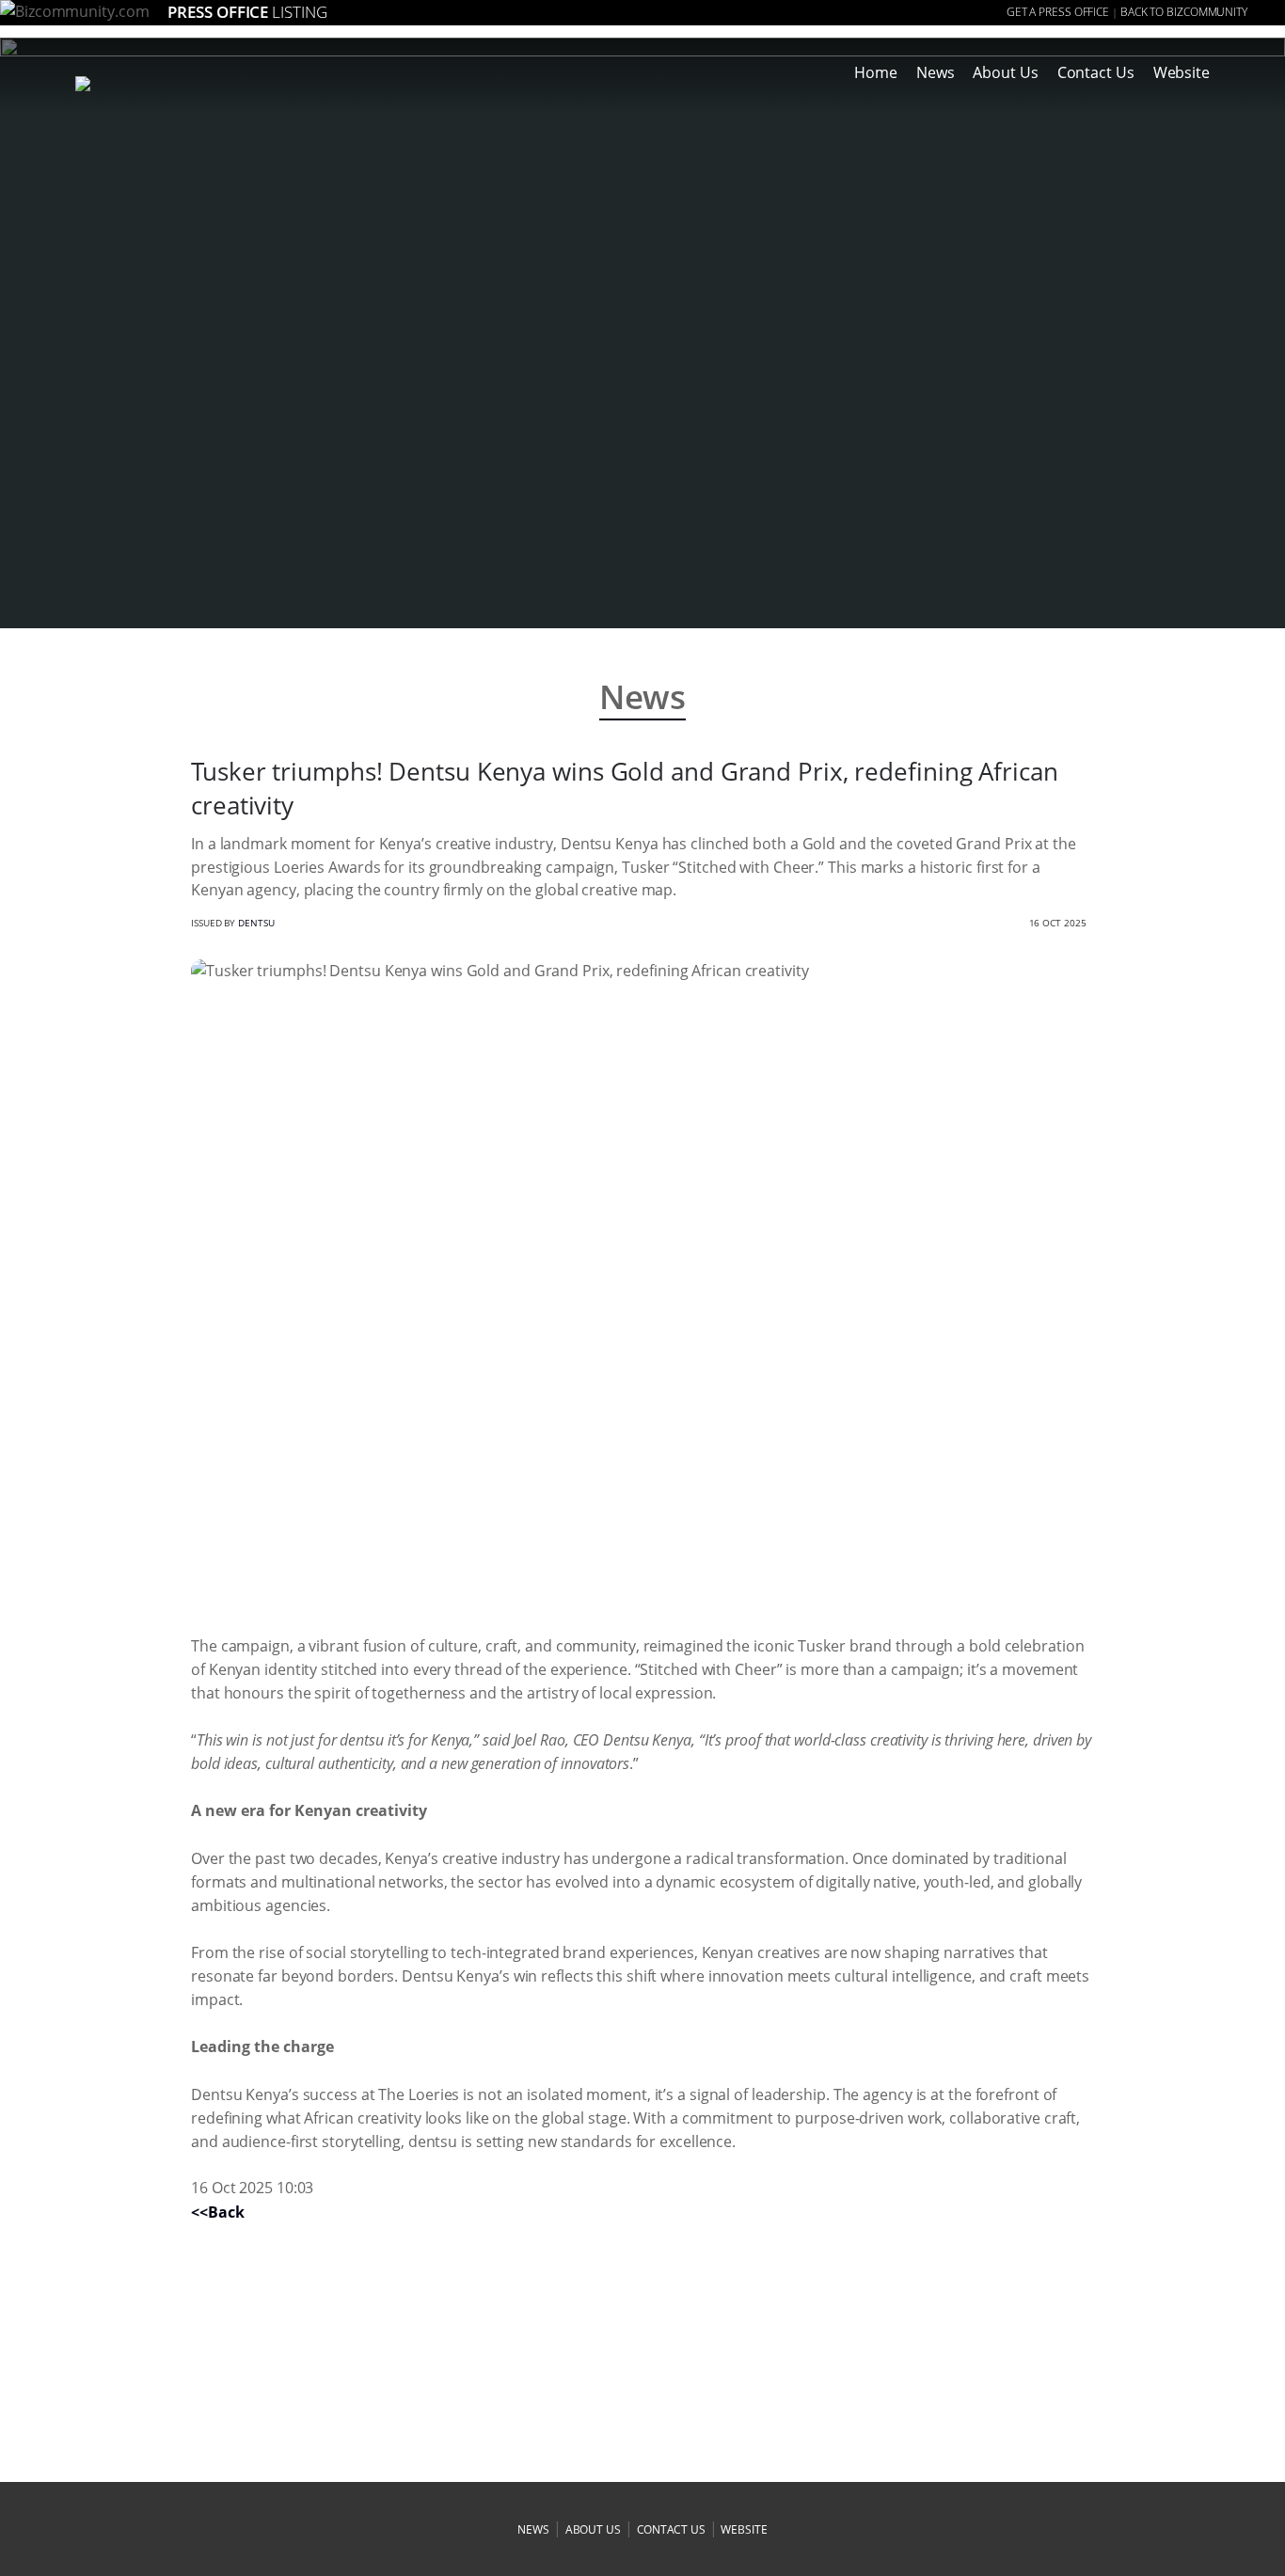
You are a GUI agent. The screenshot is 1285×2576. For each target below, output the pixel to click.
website (744, 2529)
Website (1182, 72)
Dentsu (256, 923)
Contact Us (1096, 72)
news (533, 2529)
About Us (1005, 72)
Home (876, 72)
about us (593, 2529)
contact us (671, 2529)
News (936, 72)
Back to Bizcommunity (1184, 12)
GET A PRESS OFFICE (1058, 12)
